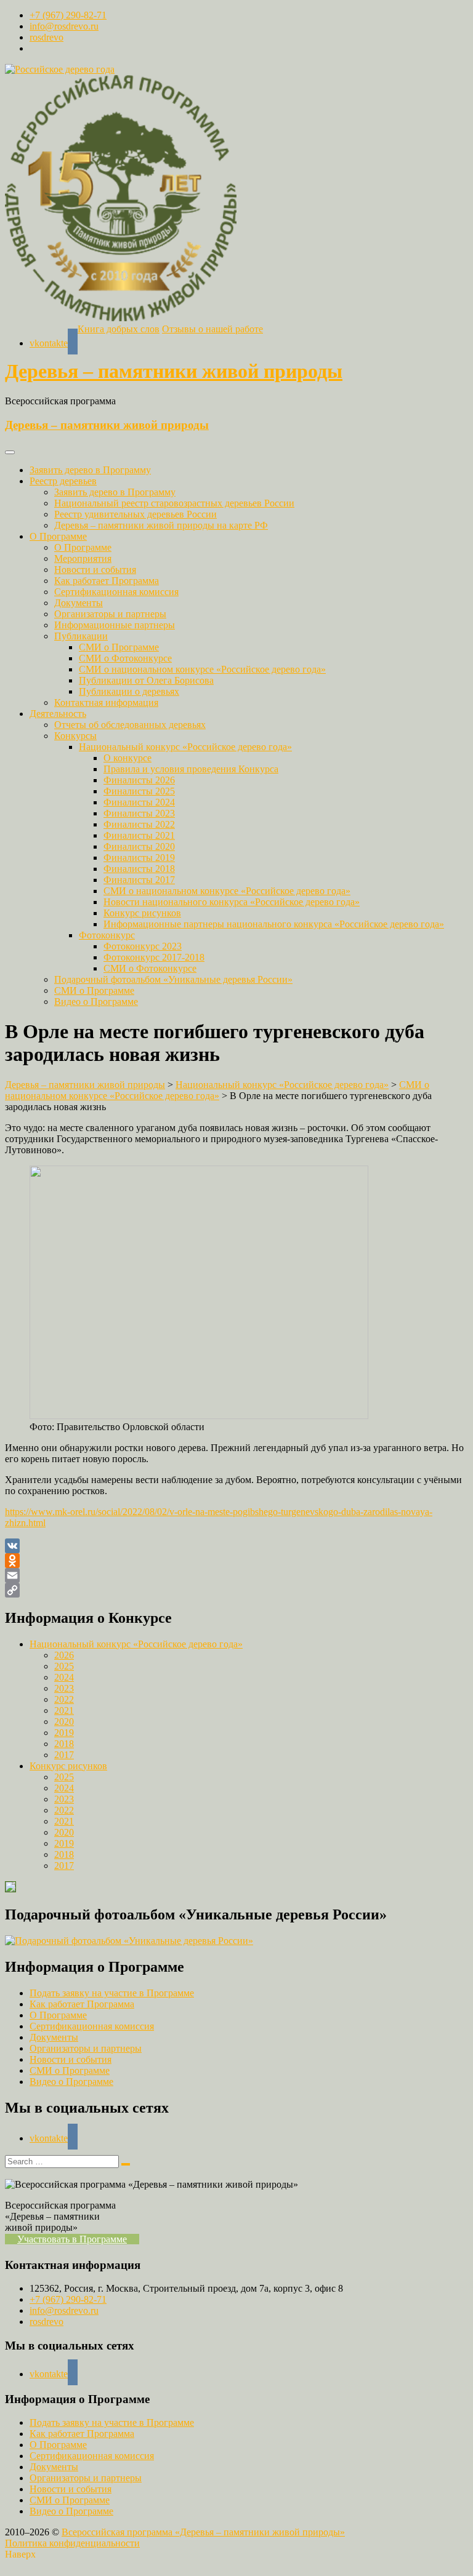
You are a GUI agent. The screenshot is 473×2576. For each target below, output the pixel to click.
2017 (64, 1755)
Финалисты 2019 (139, 858)
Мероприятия (83, 558)
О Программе (58, 536)
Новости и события (95, 570)
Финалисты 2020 (139, 846)
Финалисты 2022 (139, 824)
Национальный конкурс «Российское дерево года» (185, 747)
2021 (64, 1710)
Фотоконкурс (107, 935)
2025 (64, 1666)
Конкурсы (75, 736)
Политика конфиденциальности (72, 2543)
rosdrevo (46, 37)
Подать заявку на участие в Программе (112, 1993)
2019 (64, 1733)
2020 (64, 1722)
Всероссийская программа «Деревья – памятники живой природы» (203, 2532)
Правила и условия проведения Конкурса (191, 769)
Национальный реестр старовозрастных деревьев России (174, 503)
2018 (64, 1744)
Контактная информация (106, 702)
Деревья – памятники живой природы (174, 371)
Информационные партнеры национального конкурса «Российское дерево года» (274, 924)
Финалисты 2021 (139, 835)
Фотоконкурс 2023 (143, 946)
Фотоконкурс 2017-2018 (154, 957)
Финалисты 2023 (139, 813)
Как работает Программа (107, 581)
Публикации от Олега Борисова (146, 680)
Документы (79, 603)
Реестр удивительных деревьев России (135, 514)
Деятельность (58, 714)
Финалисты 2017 (139, 880)
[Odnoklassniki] (236, 1561)
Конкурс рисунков (142, 913)
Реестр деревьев (63, 481)
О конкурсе (127, 758)
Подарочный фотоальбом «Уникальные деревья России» (173, 979)
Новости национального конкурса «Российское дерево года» (232, 902)
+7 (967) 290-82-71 (68, 15)
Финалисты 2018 (139, 869)
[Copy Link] (236, 1590)
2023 (64, 1688)
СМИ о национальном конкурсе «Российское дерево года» (202, 669)
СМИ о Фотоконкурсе (125, 658)
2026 (64, 1655)
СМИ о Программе (119, 647)
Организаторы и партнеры (110, 614)
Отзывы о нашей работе (212, 329)
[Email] (236, 1575)
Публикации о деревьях (129, 691)
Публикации (81, 636)
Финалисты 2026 (139, 780)
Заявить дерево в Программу (90, 470)
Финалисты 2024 (139, 802)
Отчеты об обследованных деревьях (130, 725)
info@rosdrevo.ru (64, 26)
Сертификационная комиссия (116, 592)
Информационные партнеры (115, 625)
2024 (64, 1677)
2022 (64, 1699)
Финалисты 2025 (139, 791)
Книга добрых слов (119, 329)
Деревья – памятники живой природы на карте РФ (161, 525)
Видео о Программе (96, 1002)
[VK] (236, 1546)
